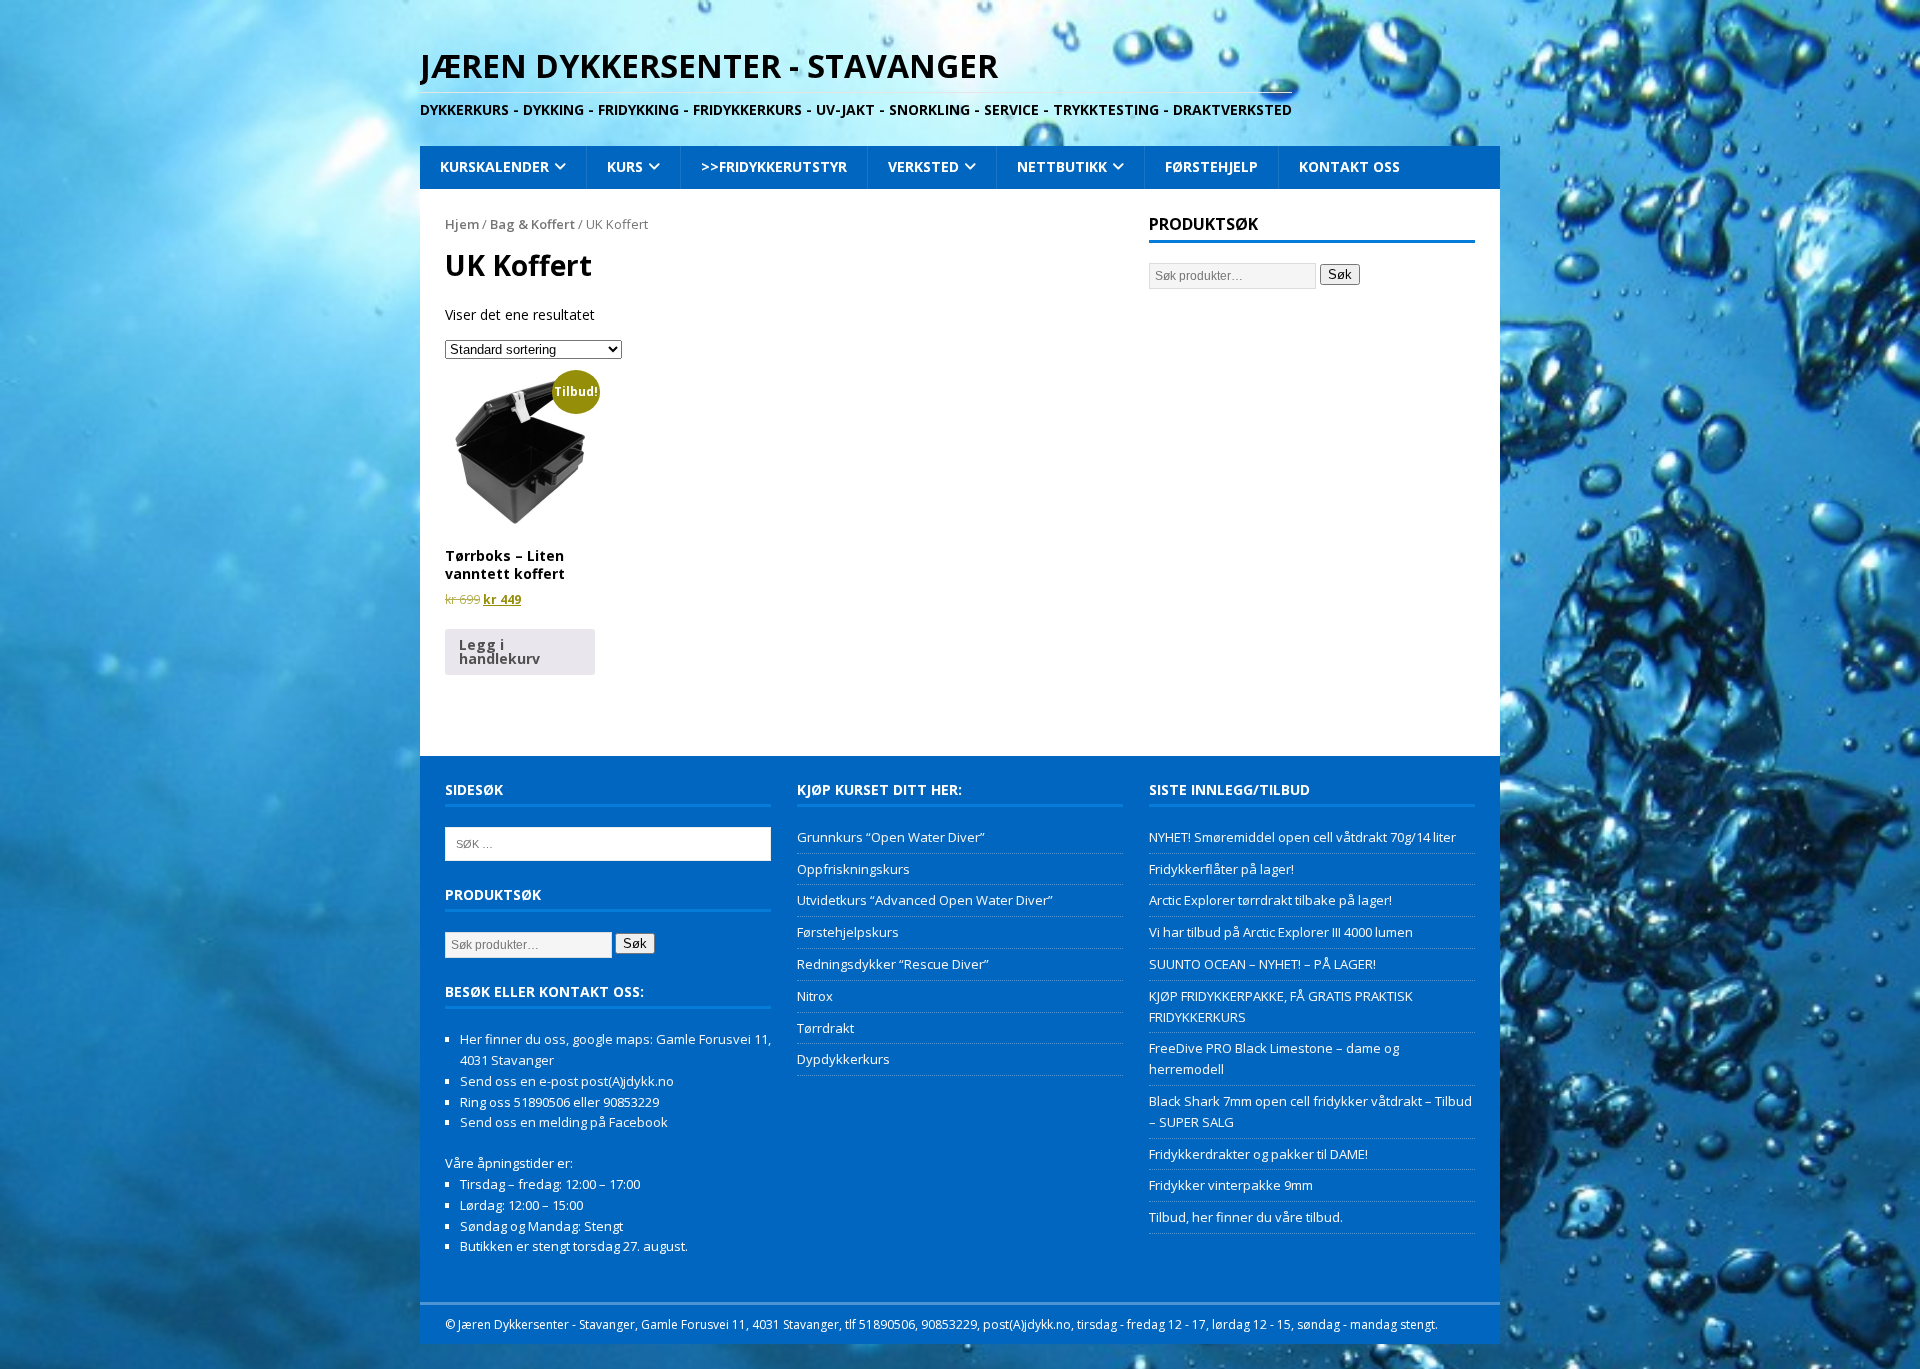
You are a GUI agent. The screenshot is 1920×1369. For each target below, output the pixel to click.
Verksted (923, 166)
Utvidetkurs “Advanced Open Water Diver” (925, 900)
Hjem (462, 224)
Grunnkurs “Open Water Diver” (891, 837)
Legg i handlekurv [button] (499, 651)
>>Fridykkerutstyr (774, 166)
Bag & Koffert (532, 224)
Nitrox (815, 996)
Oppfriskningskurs (853, 869)
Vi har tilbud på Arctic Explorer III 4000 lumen (1281, 932)
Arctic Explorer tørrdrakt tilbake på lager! (1270, 900)
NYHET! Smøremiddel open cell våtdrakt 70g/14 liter (1302, 837)
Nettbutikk (1062, 166)
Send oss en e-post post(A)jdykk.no (567, 1081)
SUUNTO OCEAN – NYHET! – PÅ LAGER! (1262, 964)
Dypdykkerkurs (843, 1059)
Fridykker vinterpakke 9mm (1231, 1185)
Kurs (625, 166)
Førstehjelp (1211, 166)
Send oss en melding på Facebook (564, 1122)
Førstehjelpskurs (848, 932)
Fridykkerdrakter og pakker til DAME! (1258, 1154)
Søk (1340, 274)
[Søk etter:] (608, 842)
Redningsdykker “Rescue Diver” (893, 964)
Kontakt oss (1349, 166)
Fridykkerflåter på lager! (1221, 869)
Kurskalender (494, 166)
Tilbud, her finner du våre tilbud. (1246, 1217)
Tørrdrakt (825, 1028)
